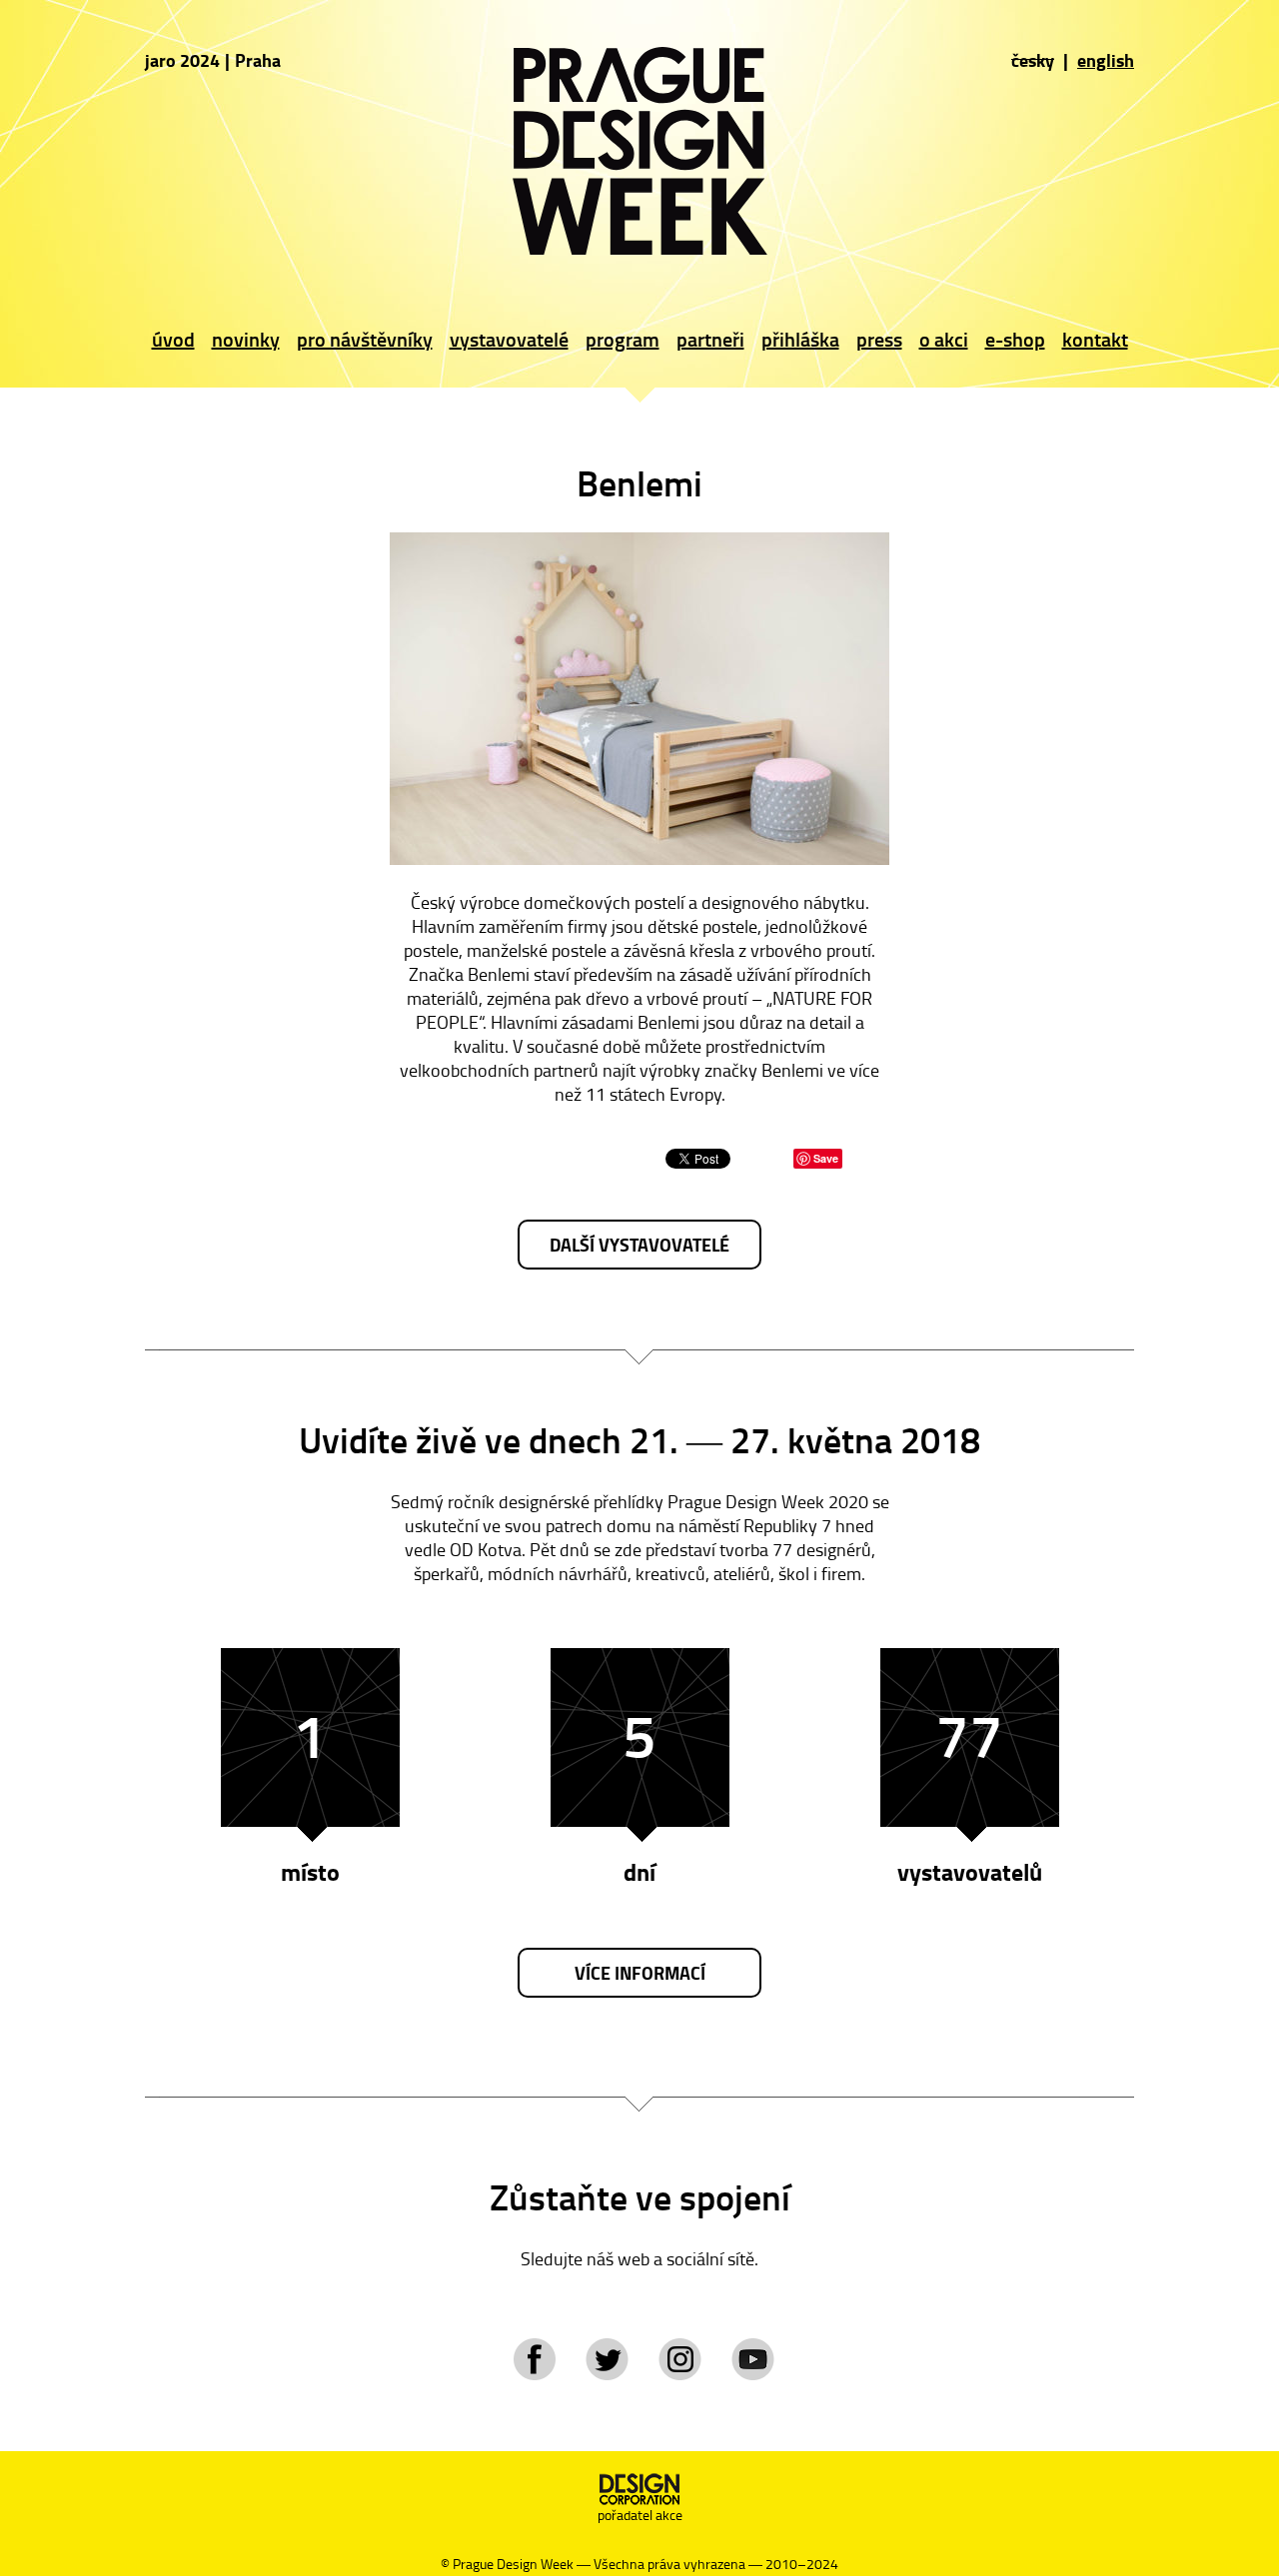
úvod (173, 339)
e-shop (1015, 339)
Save (826, 1158)
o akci (944, 339)
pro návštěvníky (365, 339)
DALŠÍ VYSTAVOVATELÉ (639, 1245)
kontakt (1095, 339)
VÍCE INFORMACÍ (640, 1973)
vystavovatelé (509, 339)
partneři (710, 339)
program (623, 339)
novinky (246, 339)
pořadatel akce (640, 2515)
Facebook (534, 2359)
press (879, 339)
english (1106, 60)
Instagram (680, 2359)
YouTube (753, 2359)
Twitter (607, 2359)
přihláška (800, 339)
